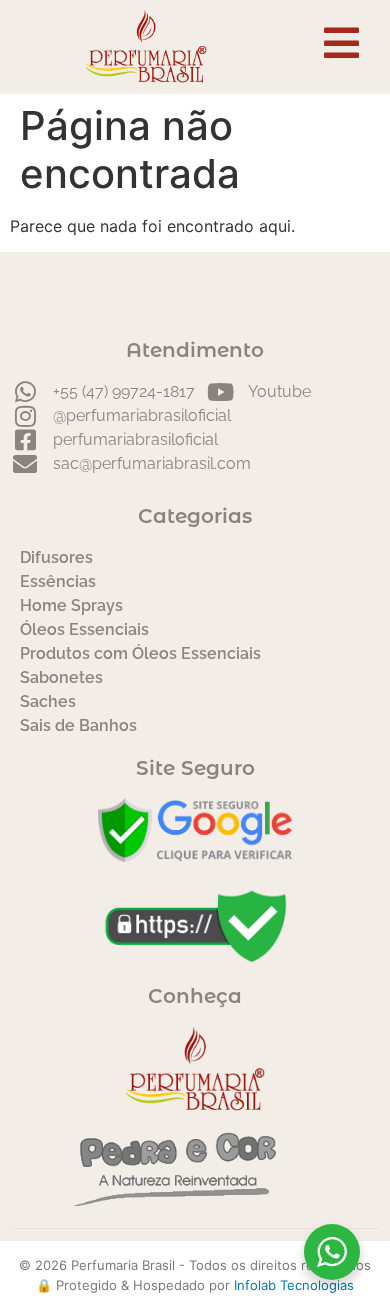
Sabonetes (61, 677)
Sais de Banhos (78, 725)
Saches (48, 701)
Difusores (56, 557)
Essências (58, 581)
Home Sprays (71, 605)
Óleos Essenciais (84, 629)
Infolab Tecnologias (294, 1285)
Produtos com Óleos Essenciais (140, 653)
